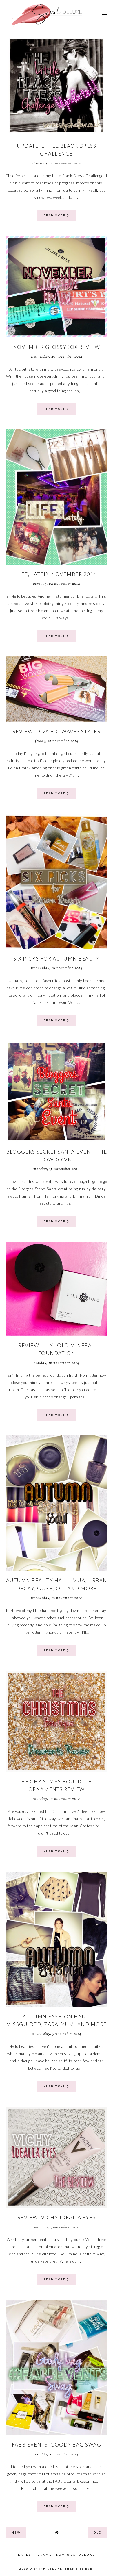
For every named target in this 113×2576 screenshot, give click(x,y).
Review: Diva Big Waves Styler (57, 731)
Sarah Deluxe (48, 2569)
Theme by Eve (79, 2569)
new (16, 2532)
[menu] (105, 14)
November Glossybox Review (57, 347)
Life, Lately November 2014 (57, 574)
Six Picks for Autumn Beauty (57, 959)
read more (55, 216)
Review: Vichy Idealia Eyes (57, 2217)
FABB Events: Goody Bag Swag (57, 2445)
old (98, 2532)
